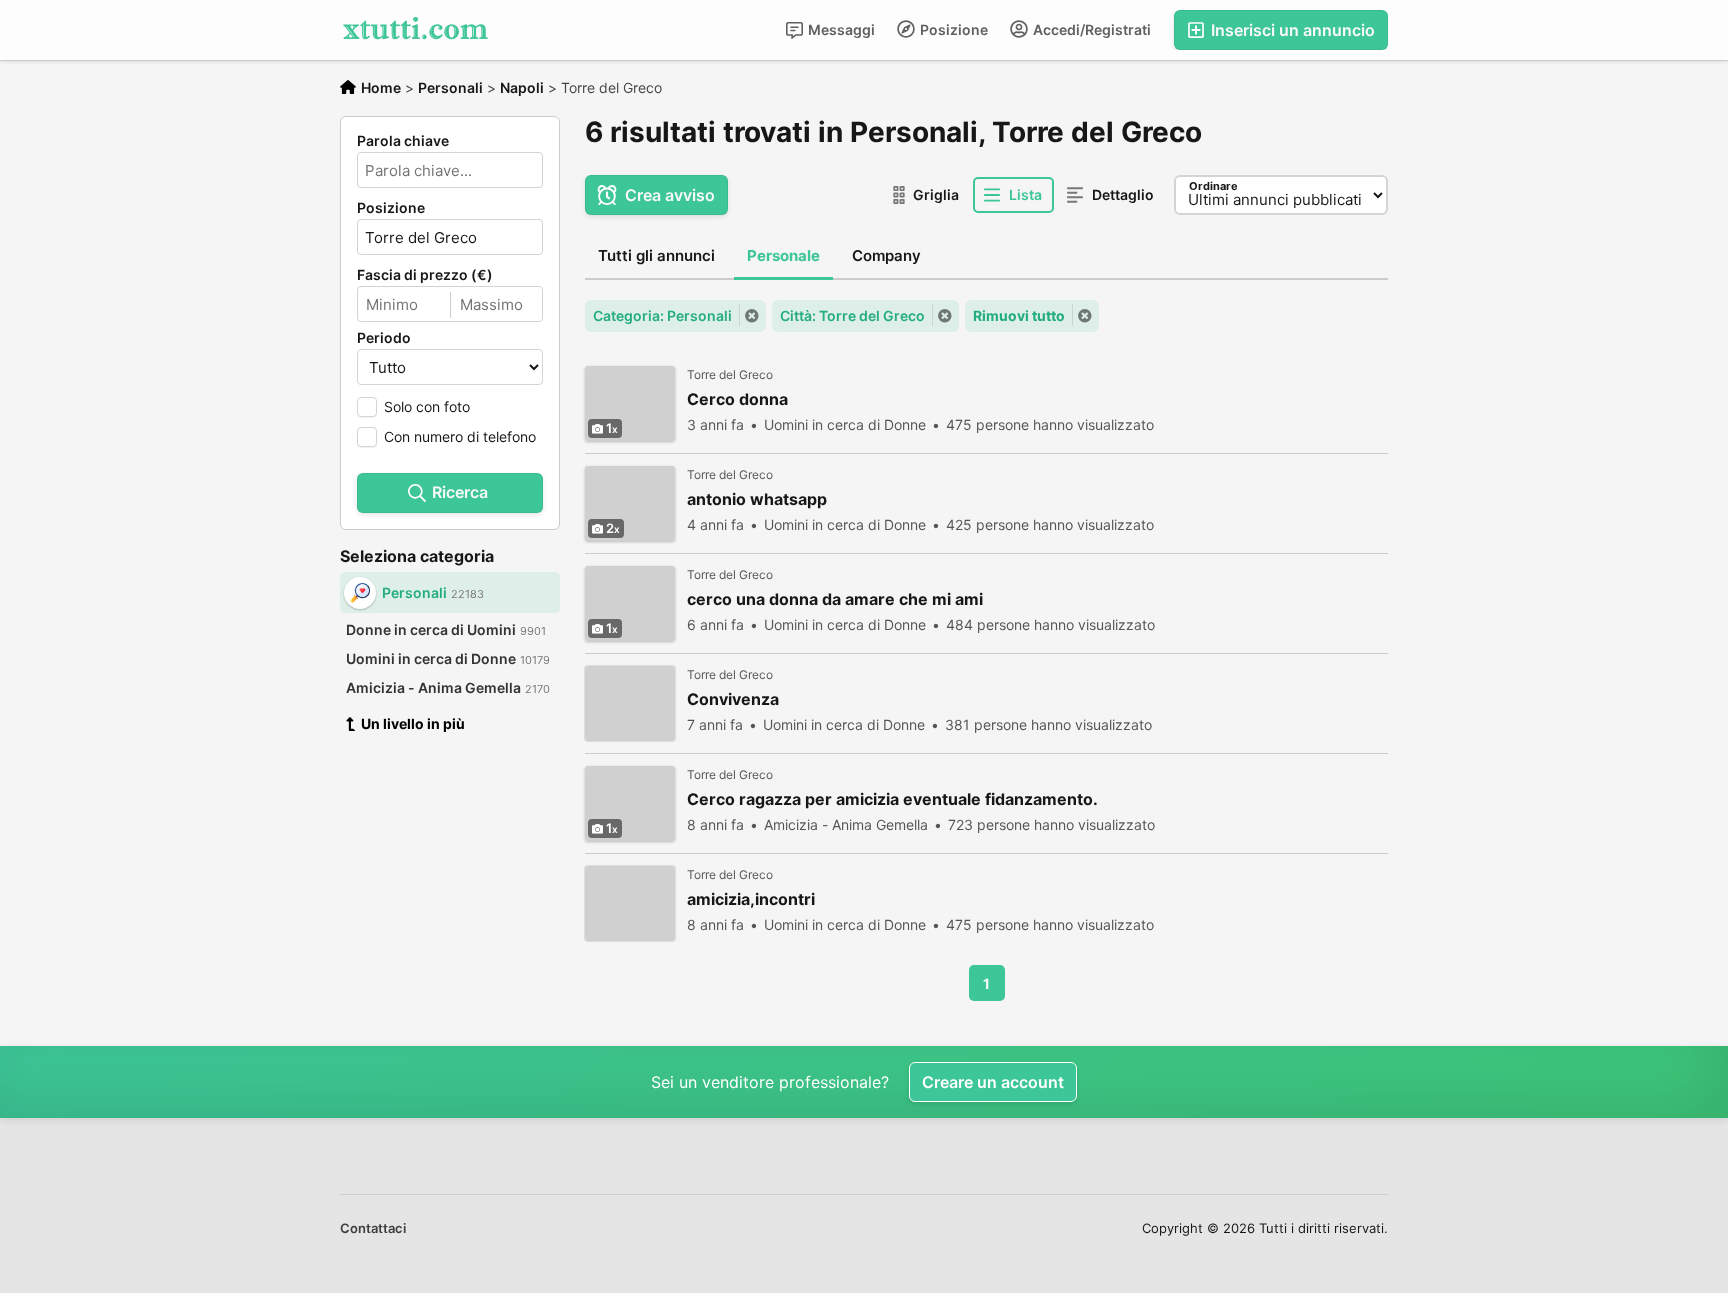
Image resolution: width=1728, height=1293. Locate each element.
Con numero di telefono (460, 436)
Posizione (952, 29)
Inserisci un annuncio (1291, 30)
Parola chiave (403, 141)
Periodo (384, 338)
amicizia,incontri (751, 899)
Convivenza (733, 699)
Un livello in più (413, 723)
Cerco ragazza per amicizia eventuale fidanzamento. (892, 799)
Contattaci (373, 1228)
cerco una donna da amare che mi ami (835, 599)
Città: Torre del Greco (852, 315)
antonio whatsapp (757, 499)
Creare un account (993, 1082)
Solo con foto (427, 406)
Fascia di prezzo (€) (425, 275)
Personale (783, 255)
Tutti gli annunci (656, 255)
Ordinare (1213, 186)
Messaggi (840, 29)
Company (886, 255)
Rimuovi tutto (1019, 315)
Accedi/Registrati (1090, 29)
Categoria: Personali (662, 315)
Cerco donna (737, 399)
